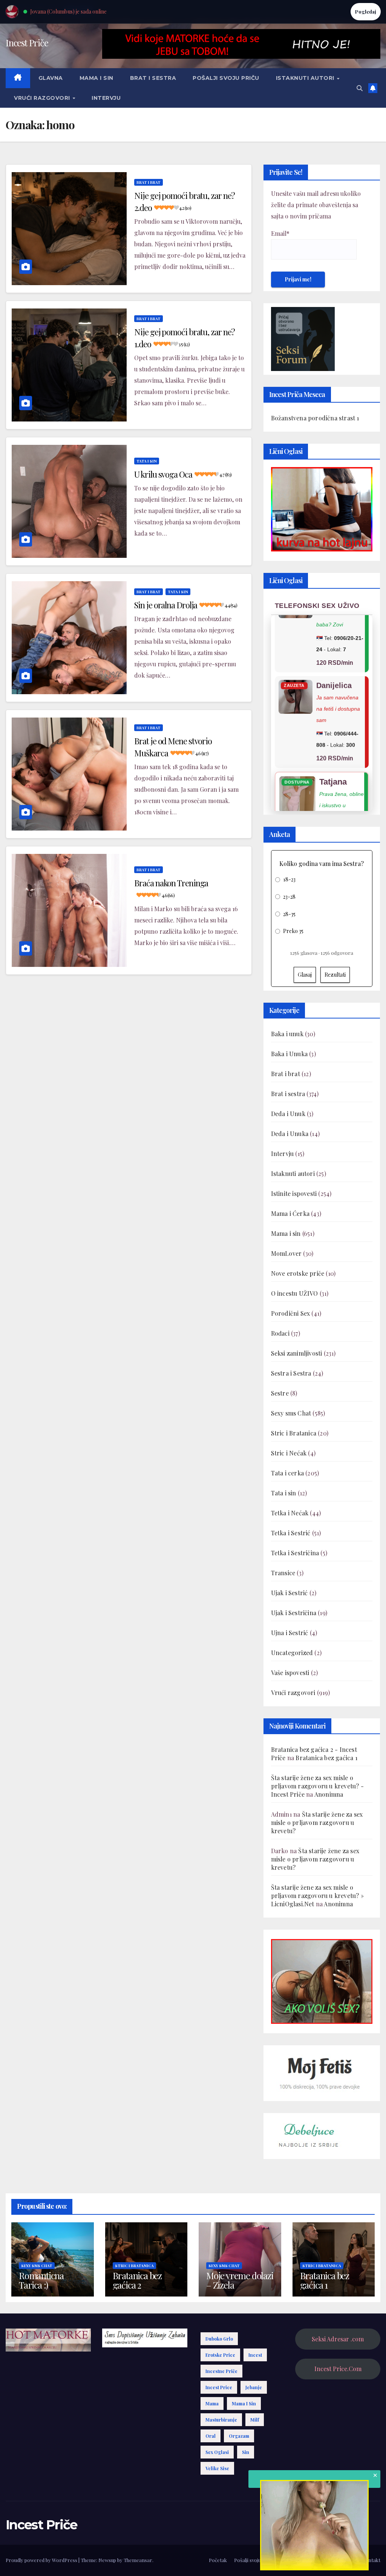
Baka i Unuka (289, 1054)
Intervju (106, 98)
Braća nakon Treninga (171, 888)
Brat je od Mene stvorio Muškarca (173, 747)
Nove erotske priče (298, 1273)
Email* (280, 233)
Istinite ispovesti (294, 1193)
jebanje (254, 2387)
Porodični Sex (291, 1313)
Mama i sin (96, 78)
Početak (218, 2560)
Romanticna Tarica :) (41, 2280)
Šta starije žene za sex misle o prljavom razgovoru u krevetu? (317, 1822)
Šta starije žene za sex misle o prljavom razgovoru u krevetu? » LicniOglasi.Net (317, 1896)
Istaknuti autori (306, 78)
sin (246, 2452)
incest (255, 2355)
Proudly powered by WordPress (42, 2560)
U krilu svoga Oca (183, 474)
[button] (360, 88)
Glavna (51, 78)
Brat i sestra (153, 78)
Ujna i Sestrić (290, 1633)
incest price (219, 2387)
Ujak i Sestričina (294, 1613)
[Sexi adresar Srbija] (322, 1981)
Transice (283, 1573)
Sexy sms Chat (291, 1413)
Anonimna (329, 1794)
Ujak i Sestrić (289, 1593)
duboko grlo (219, 2339)
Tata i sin (147, 461)
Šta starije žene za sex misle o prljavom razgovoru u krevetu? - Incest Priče (317, 1786)
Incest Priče (27, 43)
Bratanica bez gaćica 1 (326, 1758)
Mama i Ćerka (290, 1213)
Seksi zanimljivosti (297, 1353)
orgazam (239, 2436)
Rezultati (335, 975)
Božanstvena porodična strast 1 (315, 418)
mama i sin (244, 2403)
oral (211, 2436)
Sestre (280, 1393)
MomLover (286, 1253)
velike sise (217, 2468)
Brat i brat (149, 182)
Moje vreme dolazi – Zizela (240, 2280)
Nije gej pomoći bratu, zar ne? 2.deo (185, 202)
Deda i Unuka (290, 1134)
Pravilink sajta (339, 2560)
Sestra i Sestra (291, 1373)
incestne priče (221, 2371)
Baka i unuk (287, 1034)
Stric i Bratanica (294, 1433)
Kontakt (371, 2560)
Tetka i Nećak (290, 1513)
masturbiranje (221, 2420)
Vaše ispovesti (290, 1673)
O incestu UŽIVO (295, 1293)
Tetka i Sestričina (295, 1553)
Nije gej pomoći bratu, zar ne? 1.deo (185, 338)
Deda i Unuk (288, 1114)
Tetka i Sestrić (291, 1533)
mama (212, 2403)
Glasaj (305, 975)
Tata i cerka (287, 1473)
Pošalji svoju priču (226, 78)
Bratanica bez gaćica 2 (137, 2280)
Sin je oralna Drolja (186, 605)
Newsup (107, 2560)
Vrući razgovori (43, 98)
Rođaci (280, 1333)
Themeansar (138, 2560)
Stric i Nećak (289, 1453)
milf (255, 2420)
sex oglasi (217, 2452)
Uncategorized (292, 1653)
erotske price (220, 2355)
